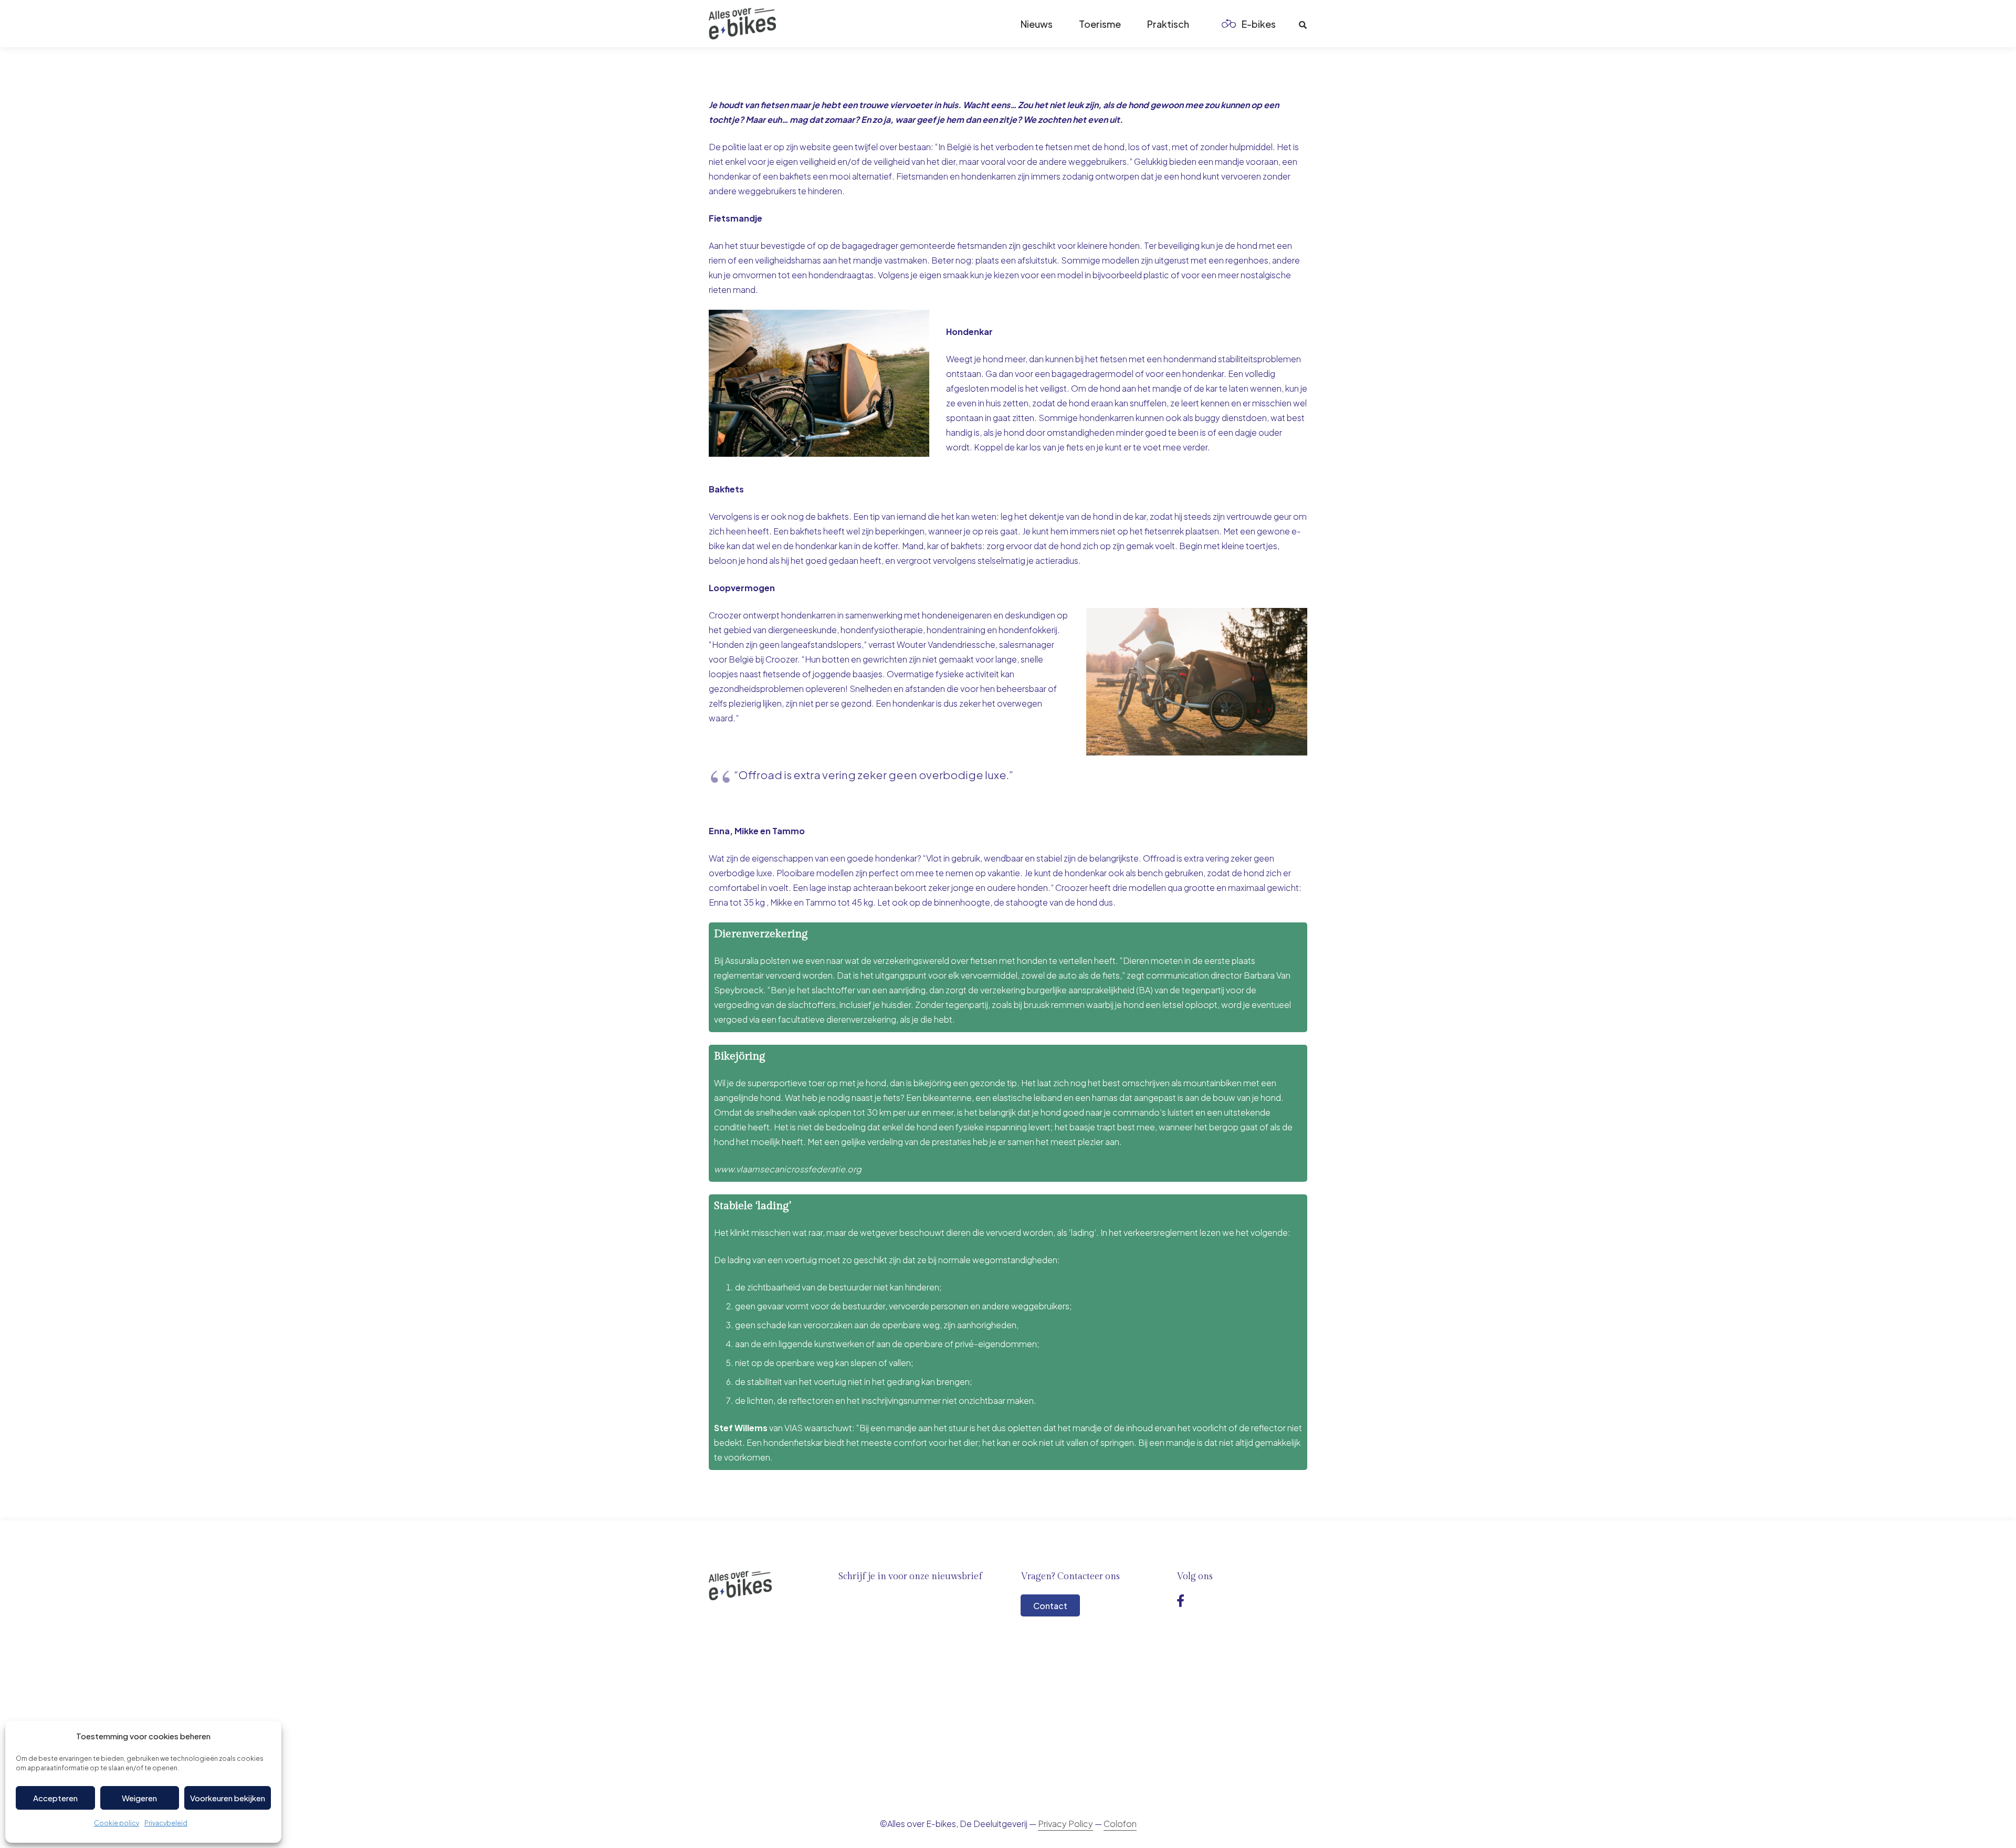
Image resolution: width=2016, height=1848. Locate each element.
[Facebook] (1180, 1601)
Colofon (1120, 1824)
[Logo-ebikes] (742, 24)
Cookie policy (117, 1823)
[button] (1284, 24)
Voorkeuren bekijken (228, 1798)
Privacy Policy (1065, 1824)
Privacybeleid (166, 1823)
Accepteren (55, 1798)
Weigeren (139, 1798)
